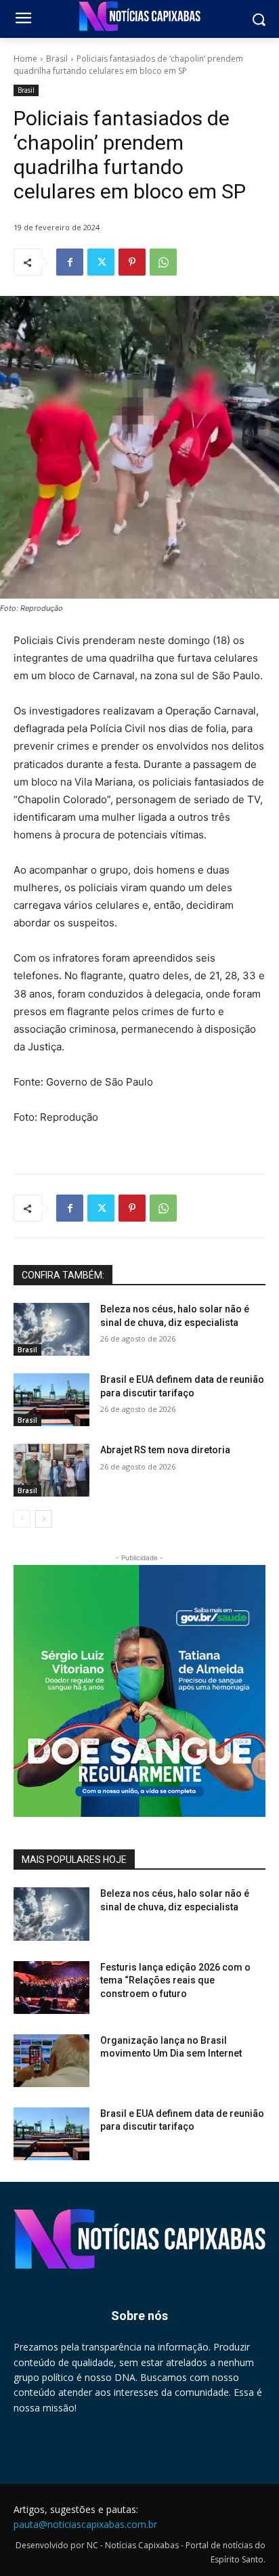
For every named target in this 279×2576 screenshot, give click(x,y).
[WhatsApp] (163, 262)
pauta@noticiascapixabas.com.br (85, 2524)
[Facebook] (70, 262)
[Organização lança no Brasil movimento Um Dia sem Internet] (51, 2061)
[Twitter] (101, 262)
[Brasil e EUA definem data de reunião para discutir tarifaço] (51, 1400)
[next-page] (44, 1519)
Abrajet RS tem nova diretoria (165, 1450)
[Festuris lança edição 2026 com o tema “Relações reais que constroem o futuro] (51, 1988)
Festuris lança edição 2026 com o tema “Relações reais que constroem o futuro (175, 1980)
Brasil (57, 59)
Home (25, 59)
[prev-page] (22, 1519)
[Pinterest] (132, 262)
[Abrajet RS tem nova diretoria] (51, 1470)
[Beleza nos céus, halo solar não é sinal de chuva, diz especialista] (51, 1329)
